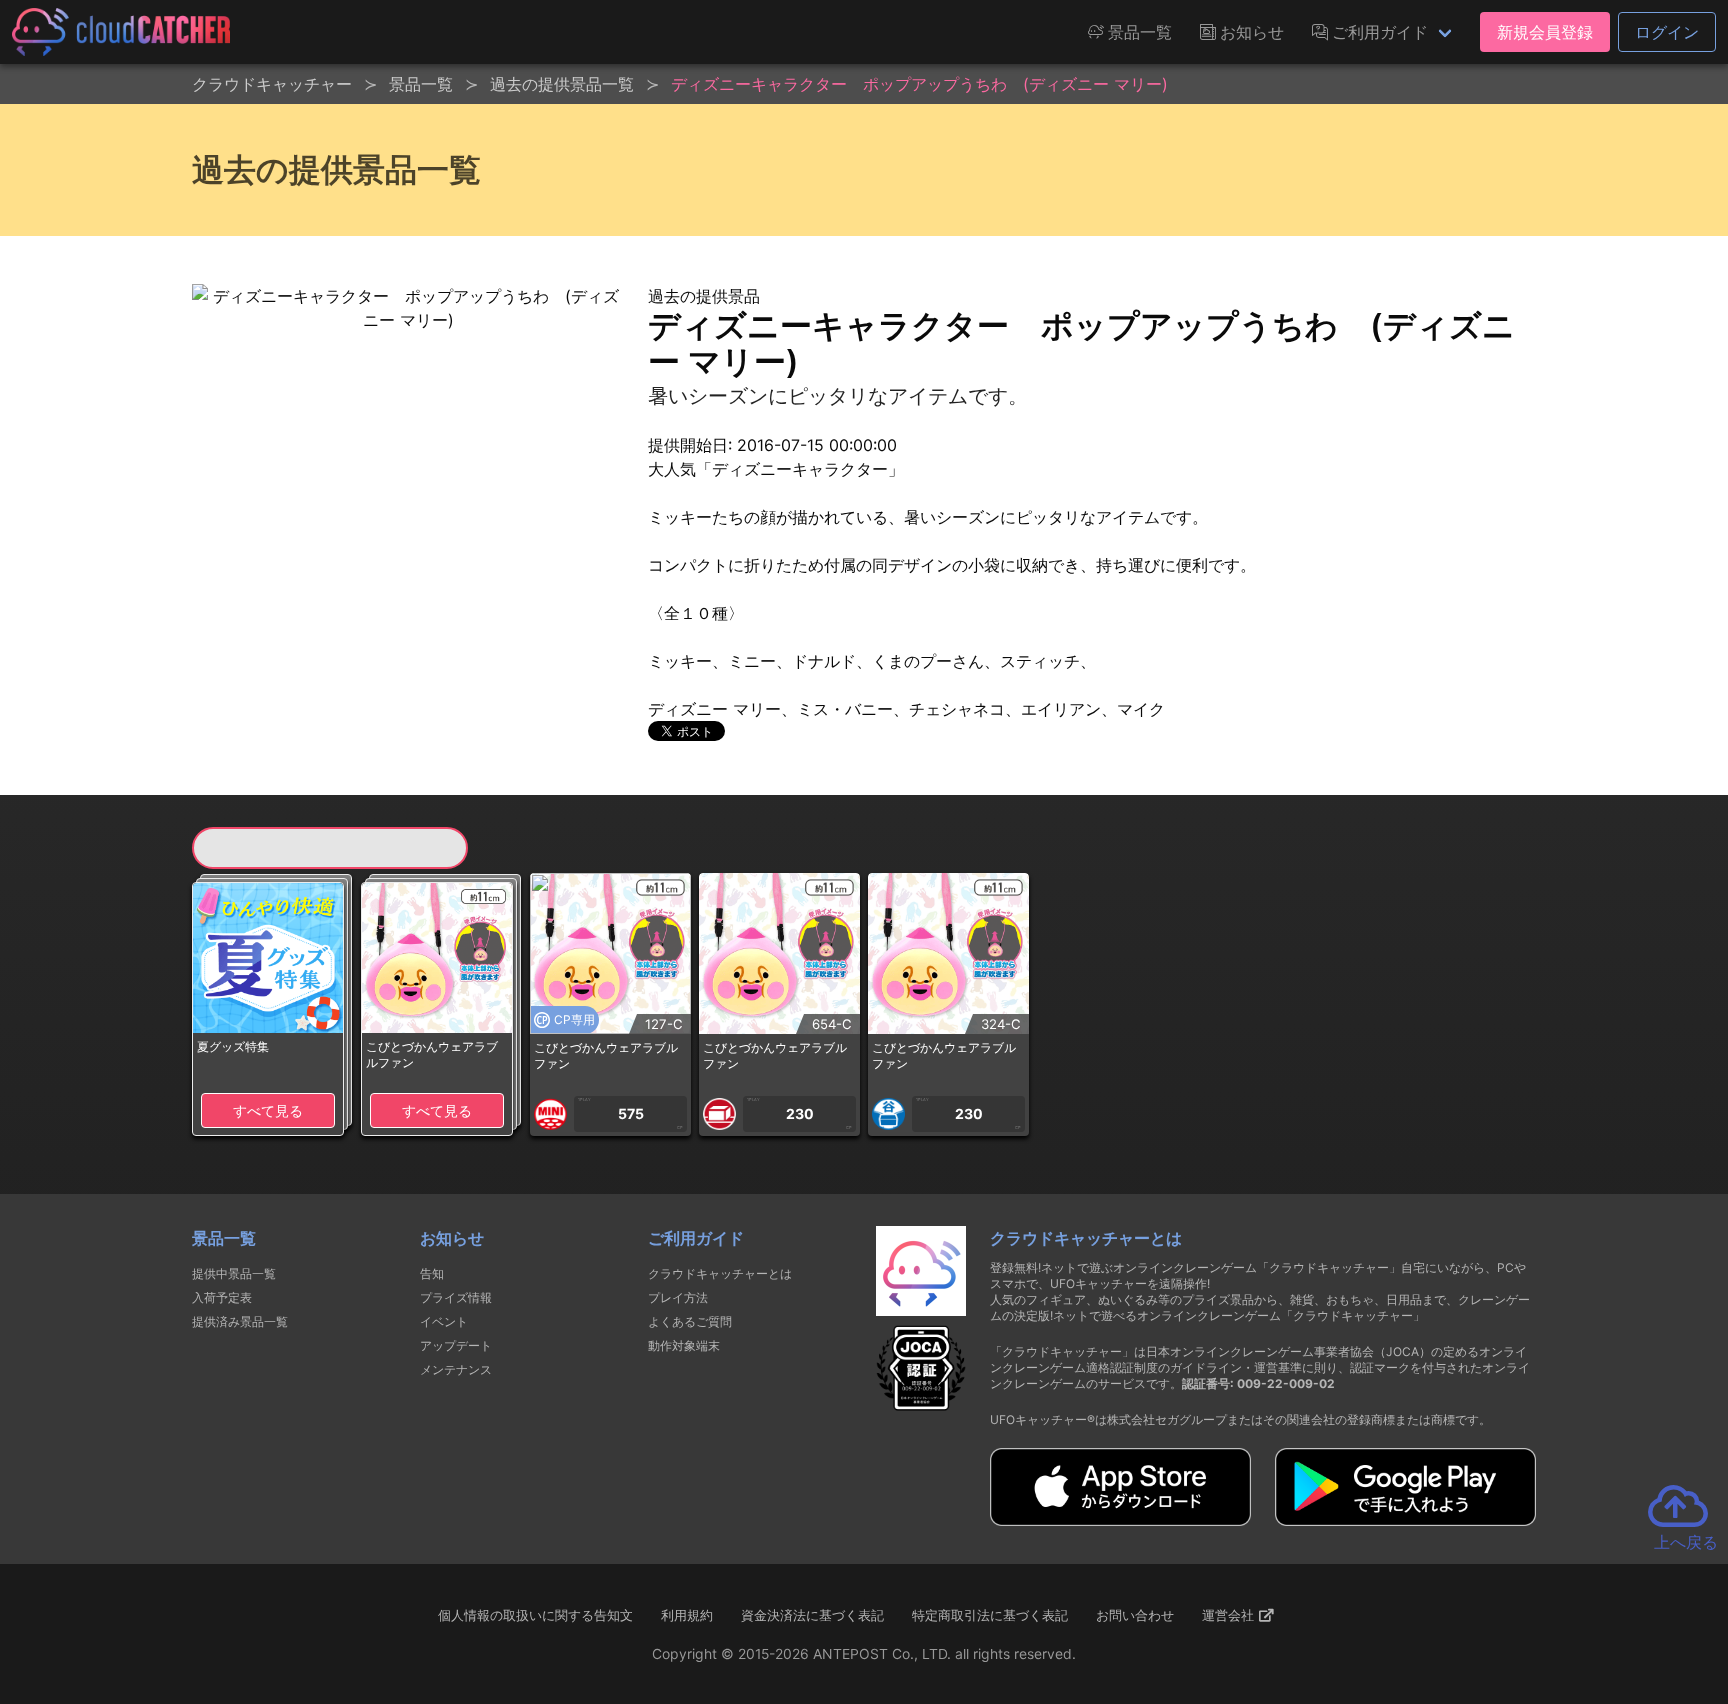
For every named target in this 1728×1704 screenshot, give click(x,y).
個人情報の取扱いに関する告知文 (535, 1615)
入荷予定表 (222, 1297)
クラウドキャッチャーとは (720, 1273)
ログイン (1667, 32)
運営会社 (1230, 1615)
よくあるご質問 (690, 1321)
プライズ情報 (456, 1297)
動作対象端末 (684, 1345)
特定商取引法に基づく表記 (990, 1615)
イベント (444, 1321)
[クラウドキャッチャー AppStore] (1120, 1520)
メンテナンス (456, 1369)
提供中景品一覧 (234, 1273)
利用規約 (687, 1615)
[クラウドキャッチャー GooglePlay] (1405, 1520)
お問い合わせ (1135, 1615)
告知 (432, 1273)
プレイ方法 (678, 1297)
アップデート (456, 1345)
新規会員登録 (1545, 32)
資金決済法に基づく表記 (812, 1615)
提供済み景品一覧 (240, 1321)
